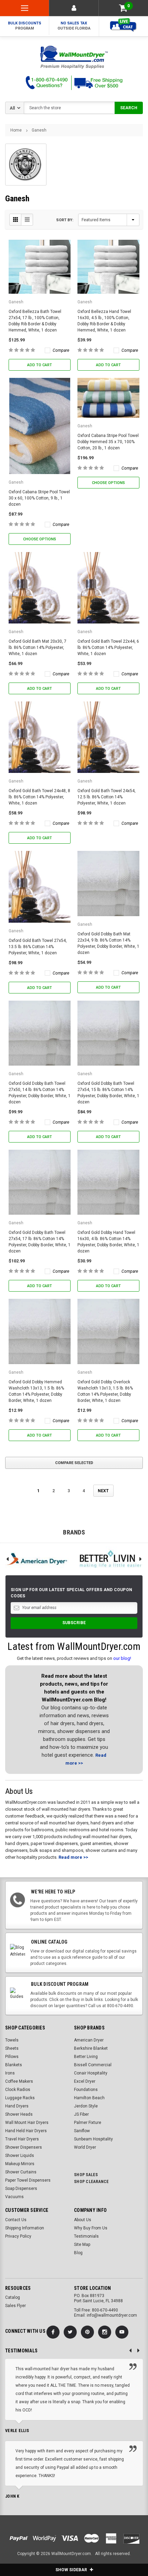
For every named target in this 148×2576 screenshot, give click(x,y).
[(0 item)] (123, 8)
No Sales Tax (74, 26)
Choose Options (40, 539)
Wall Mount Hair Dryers (27, 2123)
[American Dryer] (37, 1559)
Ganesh (39, 130)
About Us (83, 2220)
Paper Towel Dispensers (28, 2180)
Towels (12, 2040)
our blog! (122, 1658)
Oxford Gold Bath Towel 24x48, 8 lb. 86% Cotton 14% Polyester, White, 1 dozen (39, 797)
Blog (78, 2253)
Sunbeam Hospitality (93, 2139)
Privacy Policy (18, 2236)
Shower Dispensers (24, 2147)
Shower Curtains (21, 2172)
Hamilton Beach (89, 2098)
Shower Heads (19, 2114)
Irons (10, 2073)
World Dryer (85, 2147)
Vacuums (14, 2197)
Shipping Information (25, 2228)
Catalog (13, 2297)
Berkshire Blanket (91, 2048)
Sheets (12, 2048)
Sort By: (65, 220)
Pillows (12, 2057)
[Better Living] (111, 1559)
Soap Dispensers (21, 2189)
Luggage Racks (20, 2098)
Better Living (86, 2057)
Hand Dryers (17, 2106)
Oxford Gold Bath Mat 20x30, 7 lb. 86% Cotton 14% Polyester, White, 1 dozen (38, 648)
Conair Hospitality (91, 2073)
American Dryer (89, 2040)
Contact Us (16, 2220)
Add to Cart (40, 365)
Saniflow (82, 2131)
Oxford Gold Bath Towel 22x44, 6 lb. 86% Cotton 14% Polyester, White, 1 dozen (108, 648)
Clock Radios (18, 2090)
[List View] (27, 220)
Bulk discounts (25, 26)
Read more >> (73, 1857)
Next (103, 1491)
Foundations (86, 2090)
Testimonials (86, 2236)
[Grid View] (15, 220)
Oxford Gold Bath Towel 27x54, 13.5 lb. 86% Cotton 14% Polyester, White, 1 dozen (38, 947)
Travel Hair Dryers (22, 2139)
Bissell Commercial (93, 2065)
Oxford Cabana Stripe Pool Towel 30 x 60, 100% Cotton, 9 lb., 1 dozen (39, 498)
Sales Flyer (15, 2306)
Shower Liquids (20, 2156)
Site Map (82, 2245)
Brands (74, 1532)
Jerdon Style (86, 2106)
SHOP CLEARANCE (92, 2182)
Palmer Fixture (88, 2123)
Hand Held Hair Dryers (26, 2131)
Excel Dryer (85, 2081)
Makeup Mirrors (20, 2164)
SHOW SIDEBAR (72, 2570)
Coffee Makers (19, 2081)
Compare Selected (74, 1463)
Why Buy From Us (91, 2228)
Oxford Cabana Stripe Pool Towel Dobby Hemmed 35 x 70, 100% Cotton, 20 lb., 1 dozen (108, 442)
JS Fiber (81, 2114)
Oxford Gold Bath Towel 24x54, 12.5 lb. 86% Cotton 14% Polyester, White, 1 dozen (107, 797)
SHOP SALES (86, 2175)
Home (16, 130)
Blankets (14, 2065)
